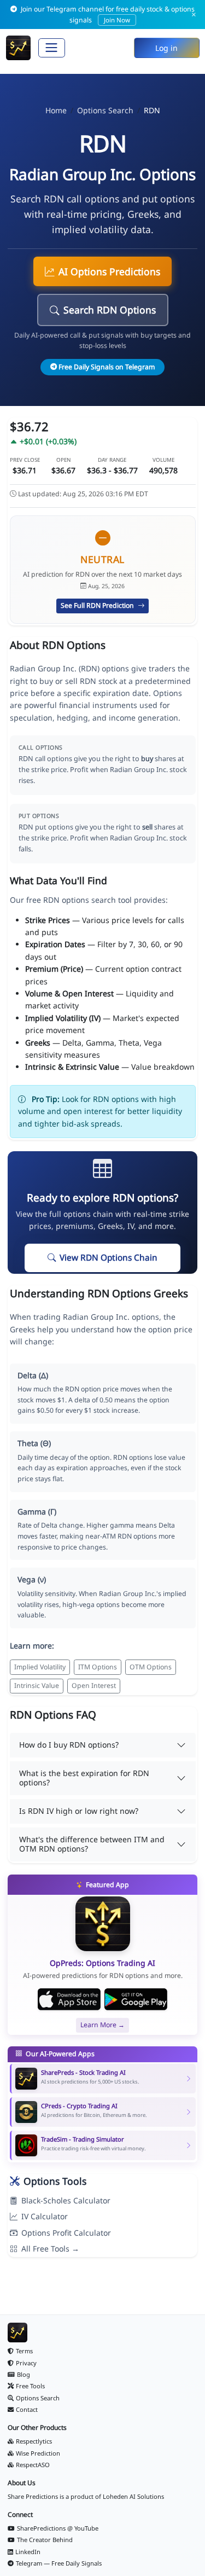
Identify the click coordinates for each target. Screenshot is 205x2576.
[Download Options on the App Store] (69, 1999)
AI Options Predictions (109, 271)
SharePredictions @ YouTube (58, 2528)
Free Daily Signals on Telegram (107, 367)
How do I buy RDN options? (69, 1745)
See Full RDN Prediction (98, 605)
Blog (24, 2374)
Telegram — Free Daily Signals (59, 2563)
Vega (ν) (32, 1579)
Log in (166, 48)
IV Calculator (45, 2216)
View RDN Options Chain (109, 1258)
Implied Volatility (40, 1667)
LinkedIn (28, 2552)
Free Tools (30, 2386)
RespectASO (33, 2465)
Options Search (105, 110)
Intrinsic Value (37, 1686)
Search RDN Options (110, 310)
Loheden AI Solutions (133, 2496)
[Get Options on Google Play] (136, 1999)
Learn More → (102, 2025)
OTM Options (151, 1667)
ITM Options (98, 1667)
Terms (24, 2351)
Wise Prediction (38, 2453)
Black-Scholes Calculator (66, 2200)
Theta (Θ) (34, 1443)
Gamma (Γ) (37, 1512)
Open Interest (94, 1686)
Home (56, 110)
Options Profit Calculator (66, 2233)
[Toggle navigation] (52, 48)
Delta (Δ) (33, 1375)
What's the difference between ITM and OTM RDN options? (92, 1844)
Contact (27, 2409)
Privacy (26, 2363)
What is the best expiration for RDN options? (84, 1778)
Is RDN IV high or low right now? (79, 1811)
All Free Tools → (50, 2249)
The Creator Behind (45, 2540)
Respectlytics (34, 2441)
